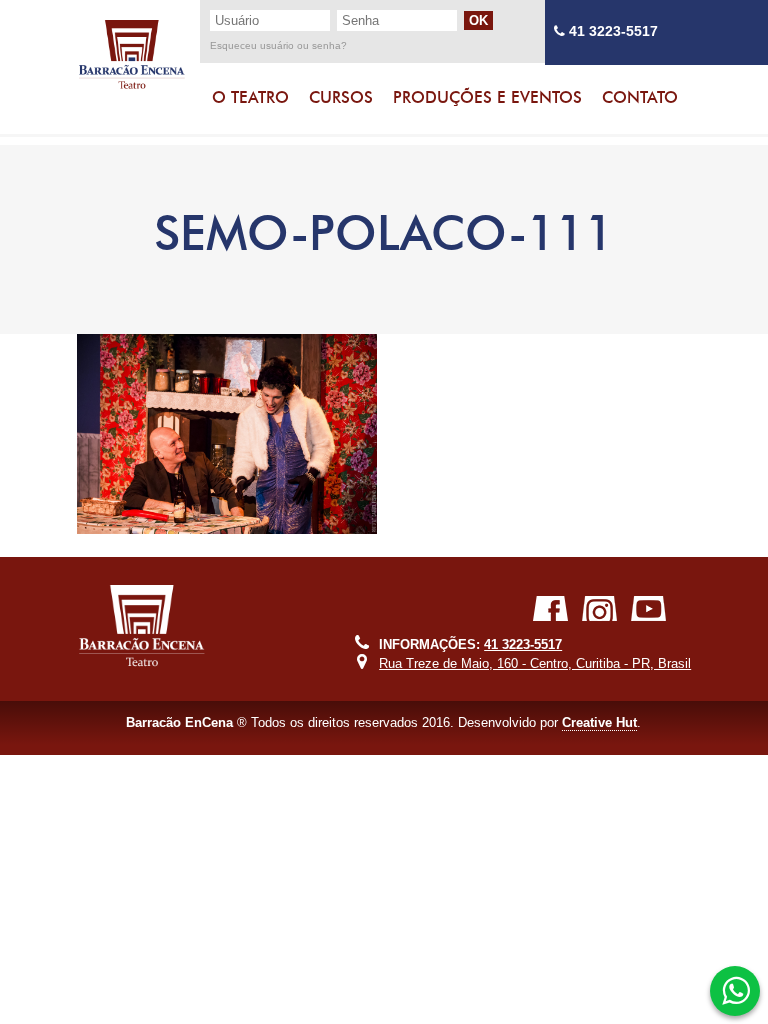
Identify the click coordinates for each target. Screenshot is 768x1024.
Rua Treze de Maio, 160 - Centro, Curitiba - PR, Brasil (535, 663)
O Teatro (250, 97)
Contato (640, 97)
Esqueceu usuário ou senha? (278, 46)
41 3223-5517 (611, 31)
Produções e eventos (487, 97)
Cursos (341, 97)
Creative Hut (599, 722)
